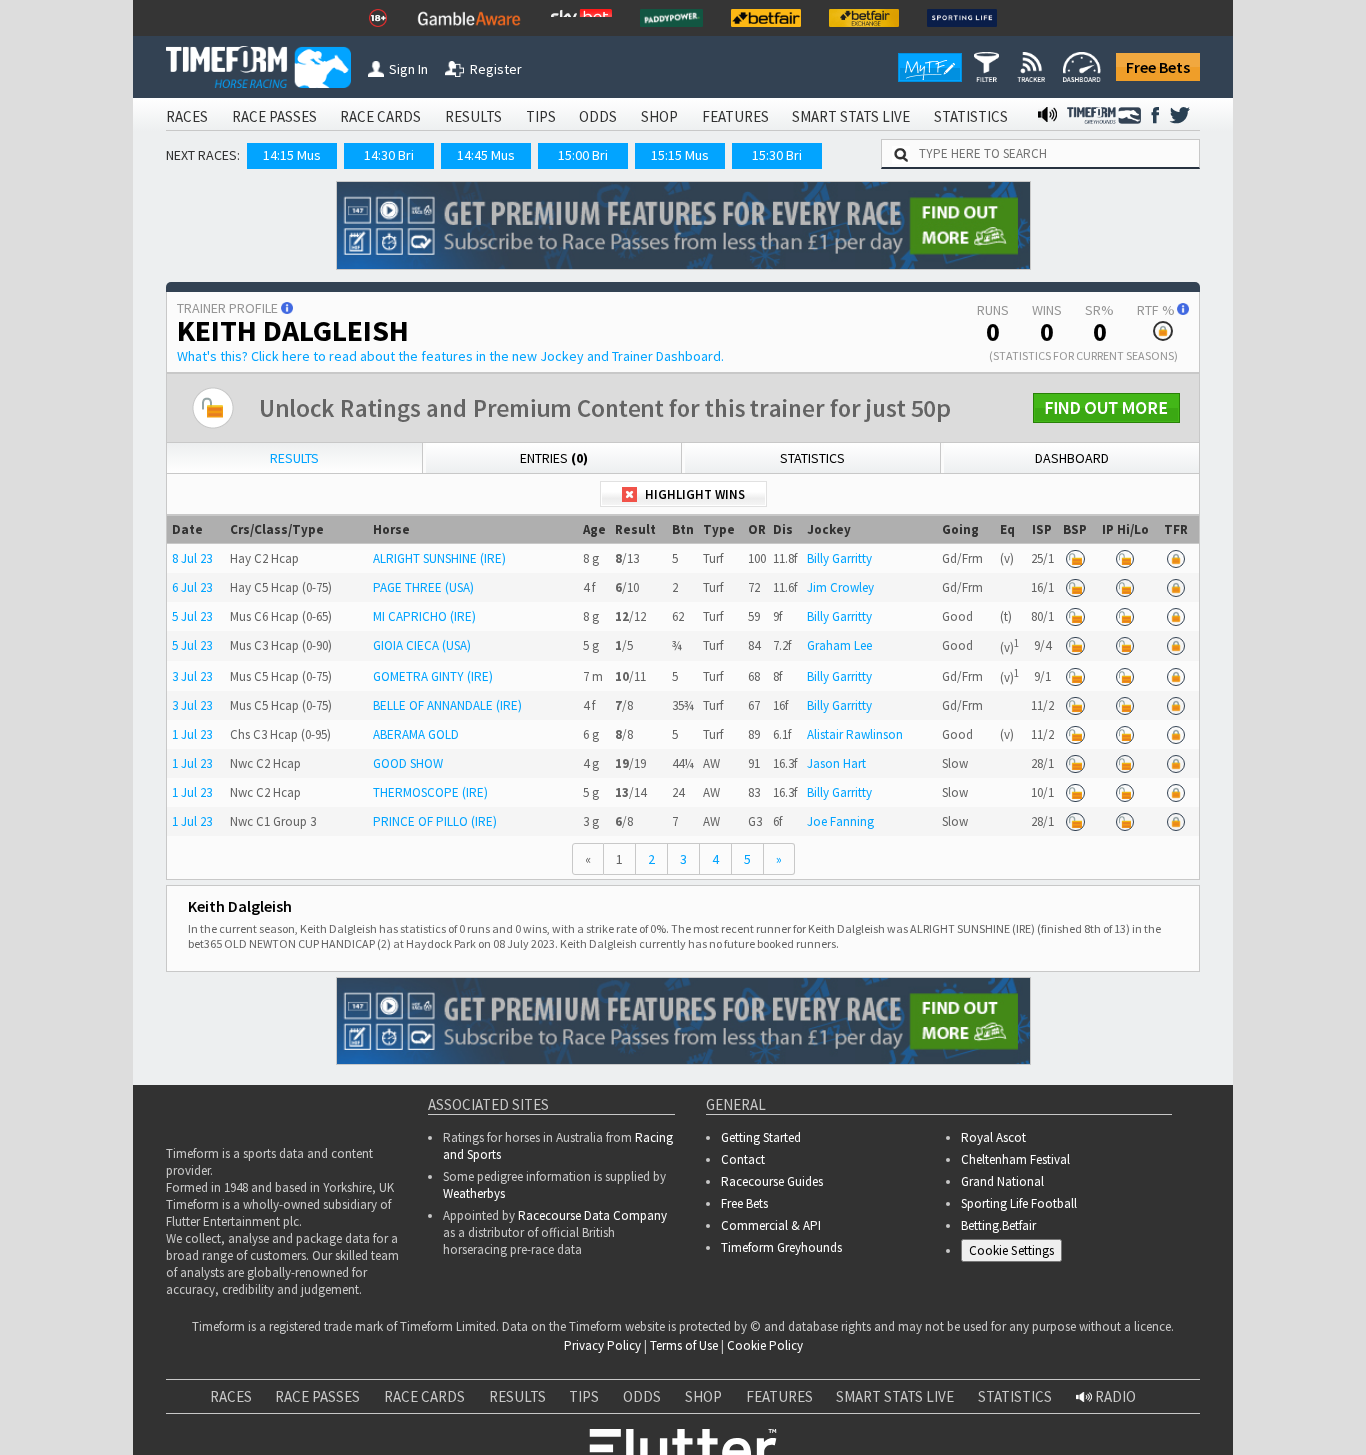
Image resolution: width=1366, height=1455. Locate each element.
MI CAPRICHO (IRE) (424, 616)
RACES (187, 116)
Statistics (812, 458)
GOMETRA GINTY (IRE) (433, 676)
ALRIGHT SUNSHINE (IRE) (439, 558)
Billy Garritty (839, 558)
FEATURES (735, 116)
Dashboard (1072, 458)
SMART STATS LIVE (851, 116)
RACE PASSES (274, 116)
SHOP (659, 116)
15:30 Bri (777, 155)
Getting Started (761, 1137)
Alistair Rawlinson (855, 734)
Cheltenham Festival (1015, 1159)
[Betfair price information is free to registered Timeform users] (1075, 558)
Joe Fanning (840, 821)
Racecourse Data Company (592, 1215)
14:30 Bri (389, 155)
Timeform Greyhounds (781, 1247)
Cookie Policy (765, 1345)
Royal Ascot (993, 1137)
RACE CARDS (380, 116)
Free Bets (1158, 67)
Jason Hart (836, 763)
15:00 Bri (583, 155)
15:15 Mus (680, 155)
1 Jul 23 (192, 734)
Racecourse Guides (772, 1181)
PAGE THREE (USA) (423, 587)
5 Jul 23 (192, 616)
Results (294, 458)
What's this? (450, 356)
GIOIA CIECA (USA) (422, 645)
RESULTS (473, 116)
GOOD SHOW (408, 763)
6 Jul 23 (192, 587)
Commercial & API (771, 1225)
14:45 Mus (486, 155)
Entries (554, 458)
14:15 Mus (292, 155)
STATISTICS (971, 116)
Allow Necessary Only (1124, 1421)
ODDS (598, 116)
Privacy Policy (602, 1345)
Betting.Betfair (998, 1225)
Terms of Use (684, 1345)
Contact (743, 1159)
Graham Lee (839, 645)
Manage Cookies (1016, 1254)
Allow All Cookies (974, 1421)
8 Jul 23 (192, 558)
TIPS (541, 116)
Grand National (1002, 1181)
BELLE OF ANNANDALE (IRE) (447, 705)
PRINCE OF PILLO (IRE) (435, 821)
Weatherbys (474, 1193)
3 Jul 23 (192, 676)
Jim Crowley (840, 587)
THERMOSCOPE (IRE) (430, 792)
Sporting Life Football (1019, 1203)
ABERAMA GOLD (416, 734)
